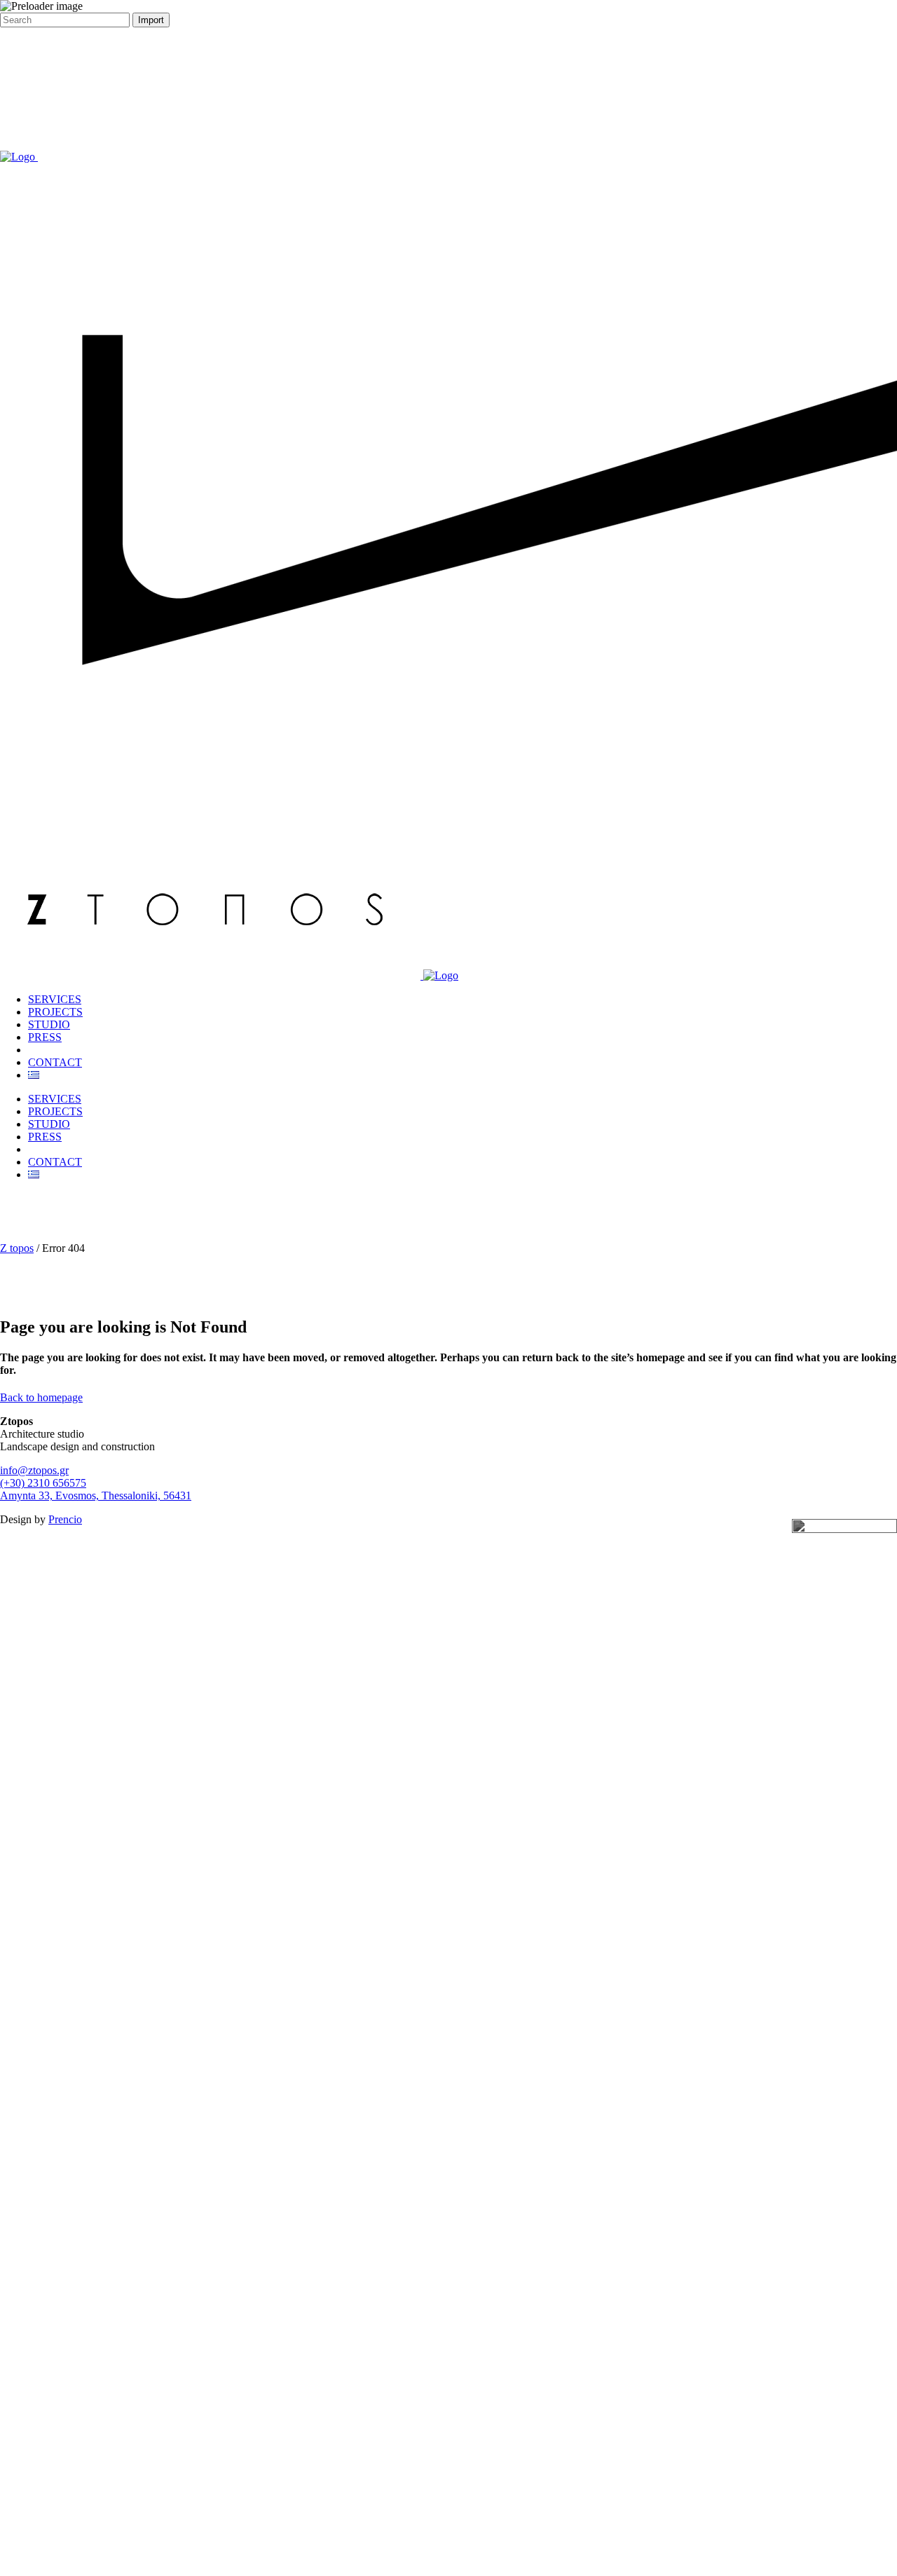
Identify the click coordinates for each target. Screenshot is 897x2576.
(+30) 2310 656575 (43, 1483)
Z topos (17, 1248)
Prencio (65, 1519)
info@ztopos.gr (34, 1470)
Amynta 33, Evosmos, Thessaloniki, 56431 (96, 1495)
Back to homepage (41, 1397)
